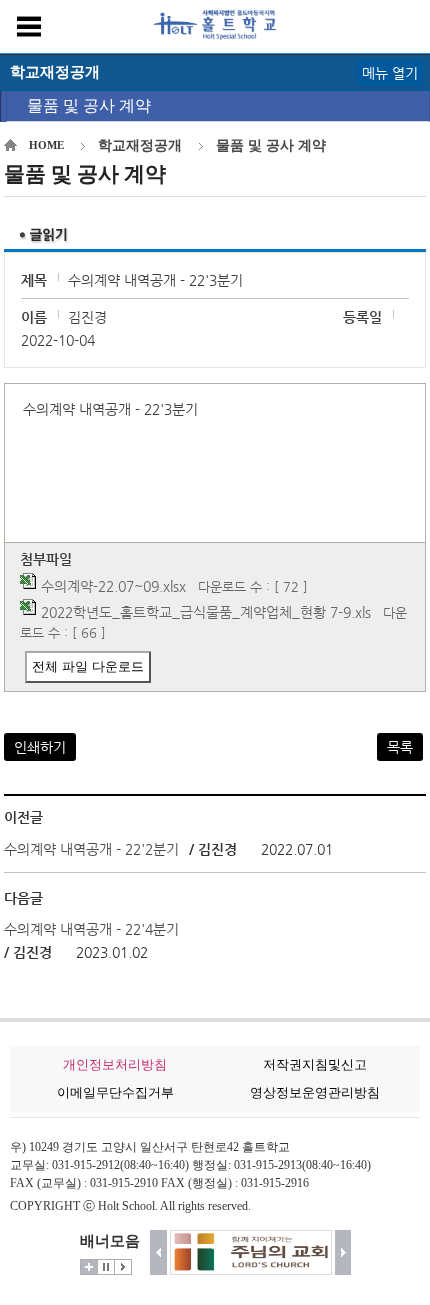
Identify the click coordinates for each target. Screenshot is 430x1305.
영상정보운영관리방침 (315, 1092)
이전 (158, 1252)
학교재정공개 (140, 145)
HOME (46, 145)
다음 (343, 1252)
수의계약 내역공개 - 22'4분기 (91, 929)
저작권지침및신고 (315, 1064)
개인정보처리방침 (115, 1064)
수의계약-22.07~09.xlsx (113, 586)
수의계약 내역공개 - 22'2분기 (91, 849)
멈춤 (106, 1267)
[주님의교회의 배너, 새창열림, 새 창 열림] (243, 1252)
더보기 (89, 1267)
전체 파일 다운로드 (88, 666)
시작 (123, 1267)
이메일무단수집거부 (115, 1092)
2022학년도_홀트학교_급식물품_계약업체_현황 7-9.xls (206, 612)
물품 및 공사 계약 (89, 105)
